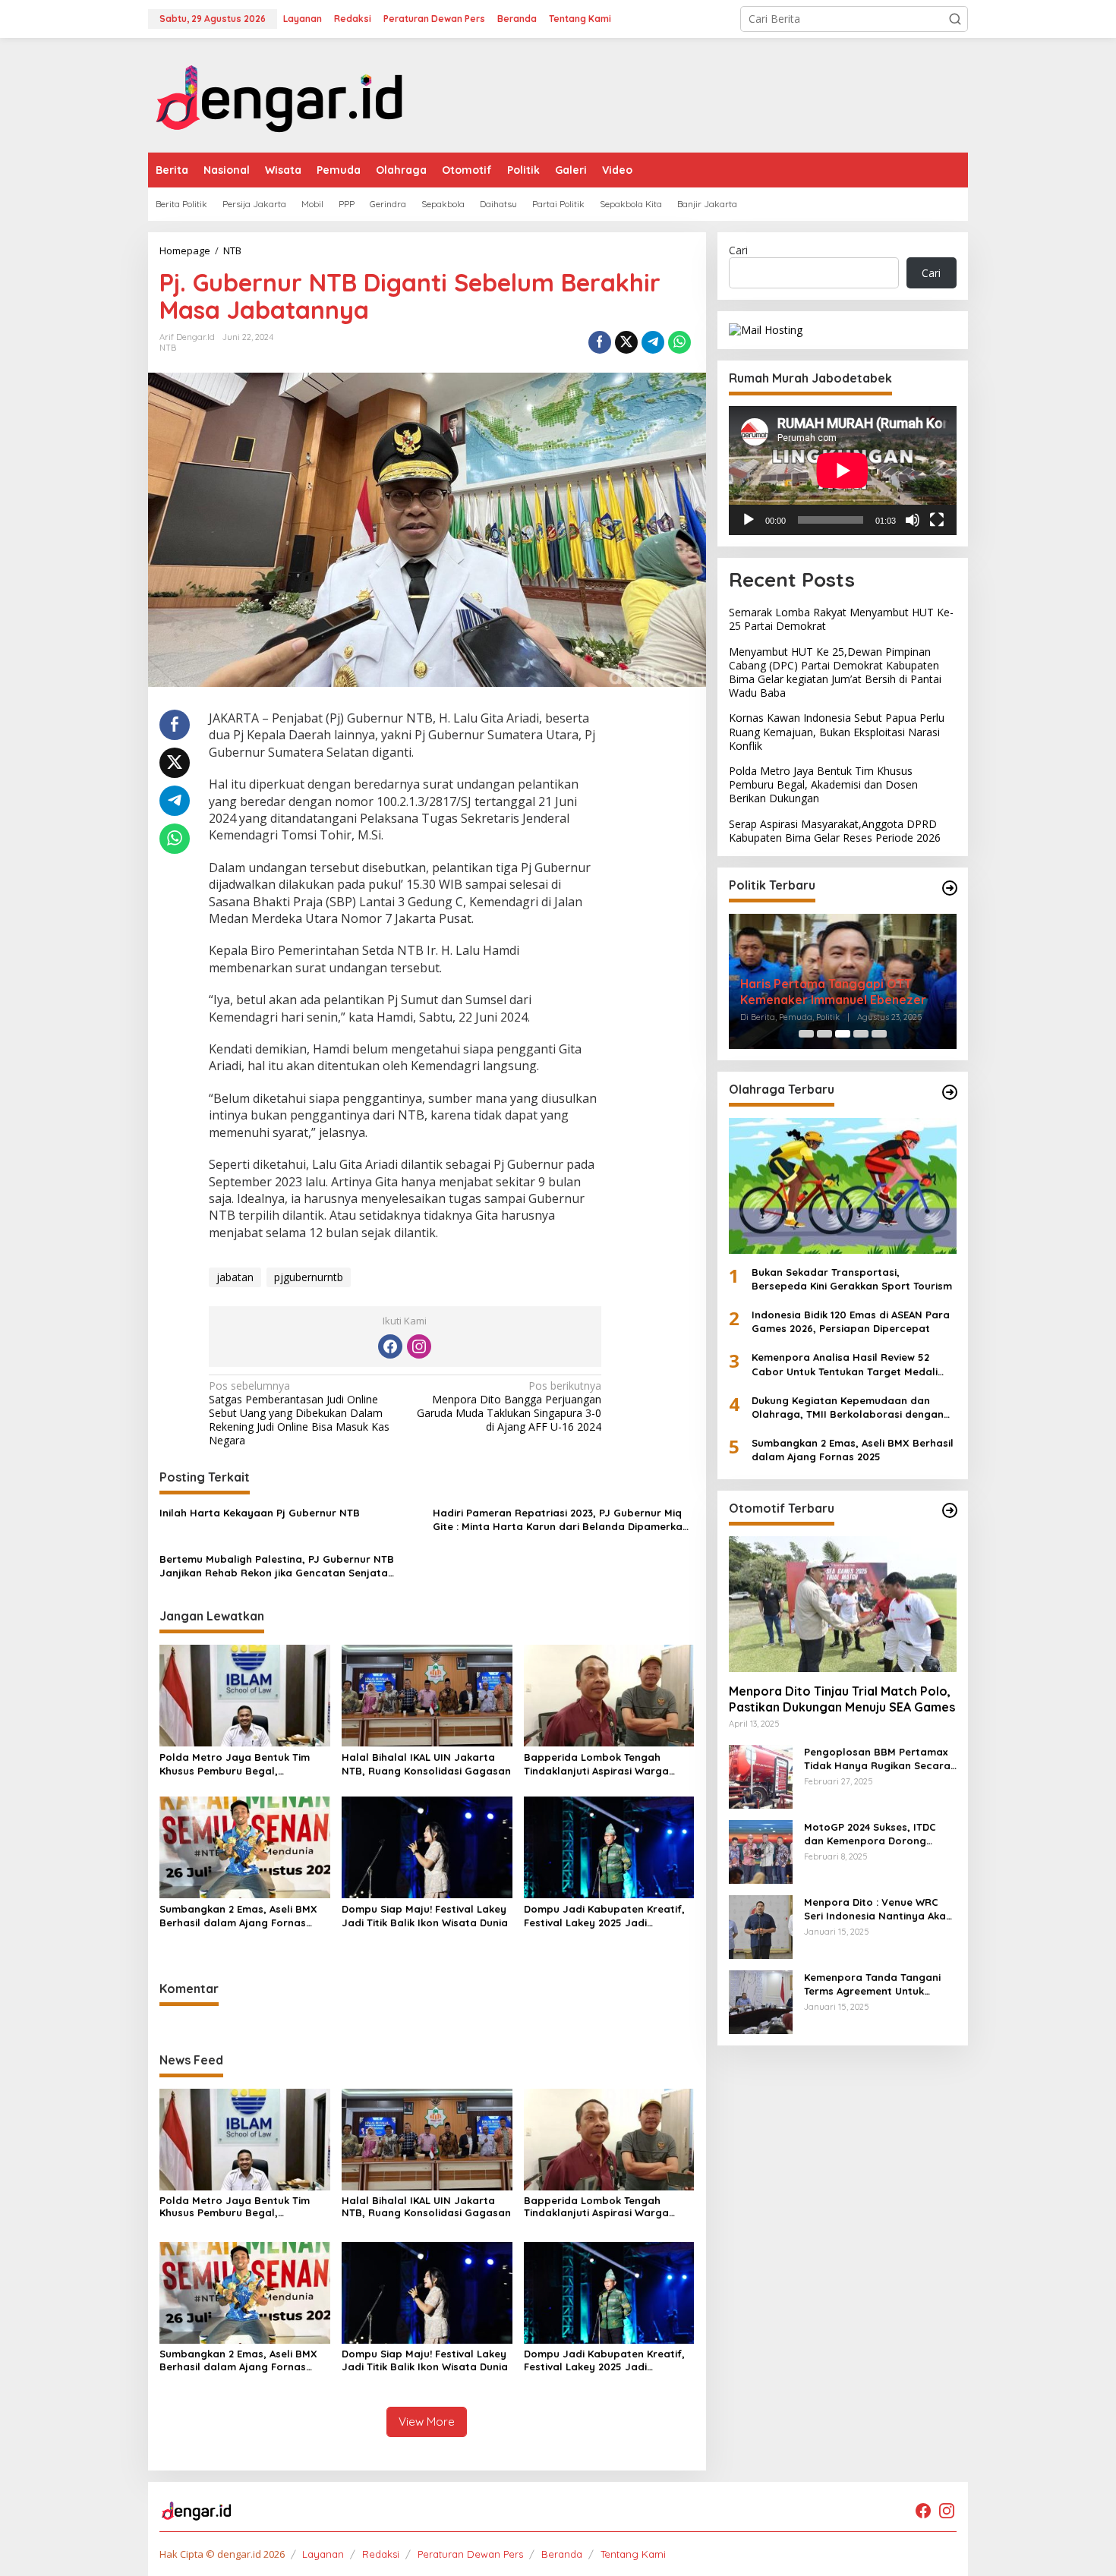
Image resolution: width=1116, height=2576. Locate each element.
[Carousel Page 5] (879, 1034)
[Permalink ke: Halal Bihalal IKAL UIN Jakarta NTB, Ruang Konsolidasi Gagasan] (427, 1695)
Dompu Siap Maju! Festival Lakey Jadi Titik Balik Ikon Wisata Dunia (425, 1916)
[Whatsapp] (679, 342)
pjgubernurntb (309, 1277)
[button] (955, 19)
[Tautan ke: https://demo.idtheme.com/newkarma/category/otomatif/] (950, 1510)
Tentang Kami (633, 2554)
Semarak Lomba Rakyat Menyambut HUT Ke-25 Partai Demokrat (841, 619)
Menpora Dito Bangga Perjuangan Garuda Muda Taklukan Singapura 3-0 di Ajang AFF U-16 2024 (509, 1407)
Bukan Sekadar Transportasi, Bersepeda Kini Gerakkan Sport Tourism (852, 1278)
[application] (843, 470)
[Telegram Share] (653, 342)
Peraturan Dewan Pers (470, 2554)
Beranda (562, 2554)
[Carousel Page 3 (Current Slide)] (843, 1034)
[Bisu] (913, 519)
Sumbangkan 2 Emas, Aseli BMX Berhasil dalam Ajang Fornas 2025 (238, 1916)
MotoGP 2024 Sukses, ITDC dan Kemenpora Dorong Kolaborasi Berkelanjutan (870, 1834)
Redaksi (381, 2554)
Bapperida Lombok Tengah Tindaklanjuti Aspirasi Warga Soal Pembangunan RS (596, 1764)
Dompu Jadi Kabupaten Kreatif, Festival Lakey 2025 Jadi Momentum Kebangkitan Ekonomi (608, 1916)
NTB (168, 348)
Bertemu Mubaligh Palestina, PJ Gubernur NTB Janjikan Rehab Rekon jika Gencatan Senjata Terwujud (277, 1566)
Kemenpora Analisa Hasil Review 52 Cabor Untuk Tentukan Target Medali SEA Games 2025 (845, 1364)
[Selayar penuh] (937, 519)
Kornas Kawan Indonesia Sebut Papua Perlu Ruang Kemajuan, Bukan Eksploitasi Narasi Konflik (837, 731)
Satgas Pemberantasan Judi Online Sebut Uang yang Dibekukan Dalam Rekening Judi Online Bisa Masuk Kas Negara (299, 1414)
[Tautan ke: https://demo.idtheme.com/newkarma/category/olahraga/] (950, 1092)
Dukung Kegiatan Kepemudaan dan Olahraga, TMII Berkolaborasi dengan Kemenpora (848, 1408)
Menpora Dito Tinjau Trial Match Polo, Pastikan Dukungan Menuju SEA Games (842, 1699)
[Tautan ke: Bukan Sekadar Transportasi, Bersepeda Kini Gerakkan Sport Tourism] (843, 1186)
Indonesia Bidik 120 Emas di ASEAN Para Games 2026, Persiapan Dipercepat (851, 1321)
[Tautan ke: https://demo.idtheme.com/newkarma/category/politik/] (950, 888)
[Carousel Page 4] (861, 1034)
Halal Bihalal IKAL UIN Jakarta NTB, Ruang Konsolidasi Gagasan (426, 1764)
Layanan (323, 2554)
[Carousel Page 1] (806, 1034)
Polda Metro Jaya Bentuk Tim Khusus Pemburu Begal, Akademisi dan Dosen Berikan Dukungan (235, 1764)
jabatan (235, 1277)
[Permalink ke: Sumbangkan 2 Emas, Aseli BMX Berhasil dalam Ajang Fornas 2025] (245, 1846)
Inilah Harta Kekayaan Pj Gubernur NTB (260, 1513)
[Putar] (749, 519)
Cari (738, 250)
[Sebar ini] (600, 342)
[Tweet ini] (626, 342)
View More (427, 2422)
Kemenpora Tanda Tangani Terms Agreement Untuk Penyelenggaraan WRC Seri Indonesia (873, 1984)
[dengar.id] (280, 94)
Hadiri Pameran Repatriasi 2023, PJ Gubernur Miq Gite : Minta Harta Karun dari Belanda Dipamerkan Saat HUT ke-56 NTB (561, 1520)
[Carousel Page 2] (824, 1034)
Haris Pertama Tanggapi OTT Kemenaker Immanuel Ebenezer (833, 992)
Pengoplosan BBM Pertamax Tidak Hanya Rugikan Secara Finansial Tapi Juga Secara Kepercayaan (877, 1759)
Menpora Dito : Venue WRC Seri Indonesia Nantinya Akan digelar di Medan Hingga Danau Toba (878, 1909)
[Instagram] (419, 1346)
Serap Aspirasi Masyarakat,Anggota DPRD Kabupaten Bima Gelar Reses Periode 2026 (835, 830)
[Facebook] (390, 1346)
